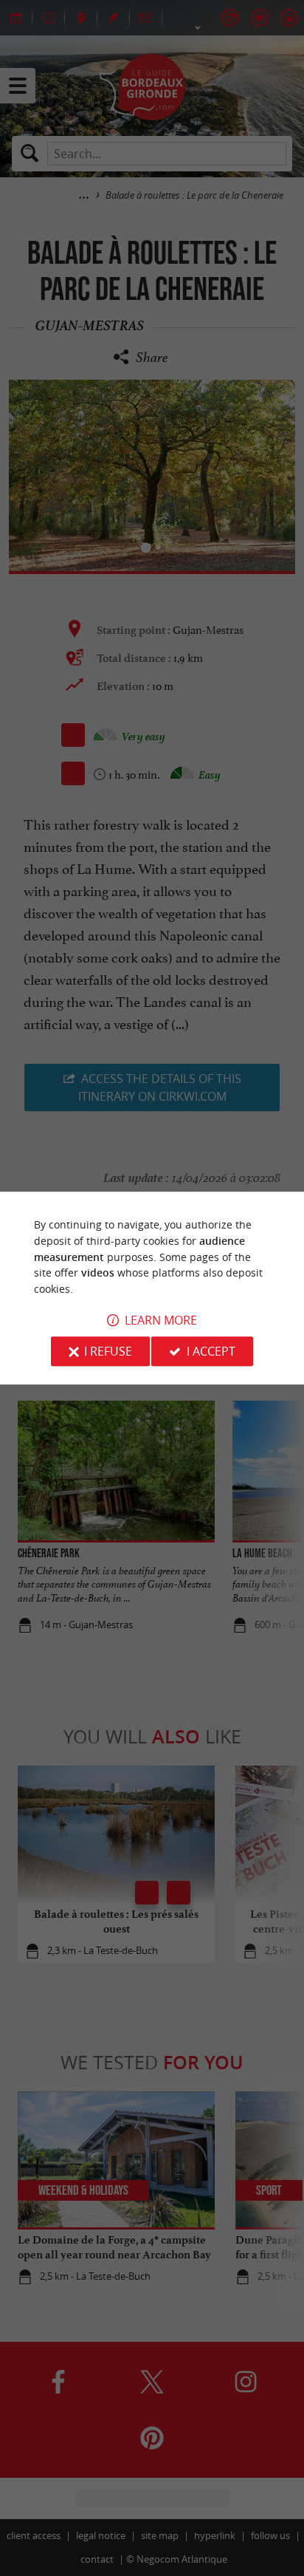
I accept (211, 1351)
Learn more (161, 1320)
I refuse (108, 1351)
